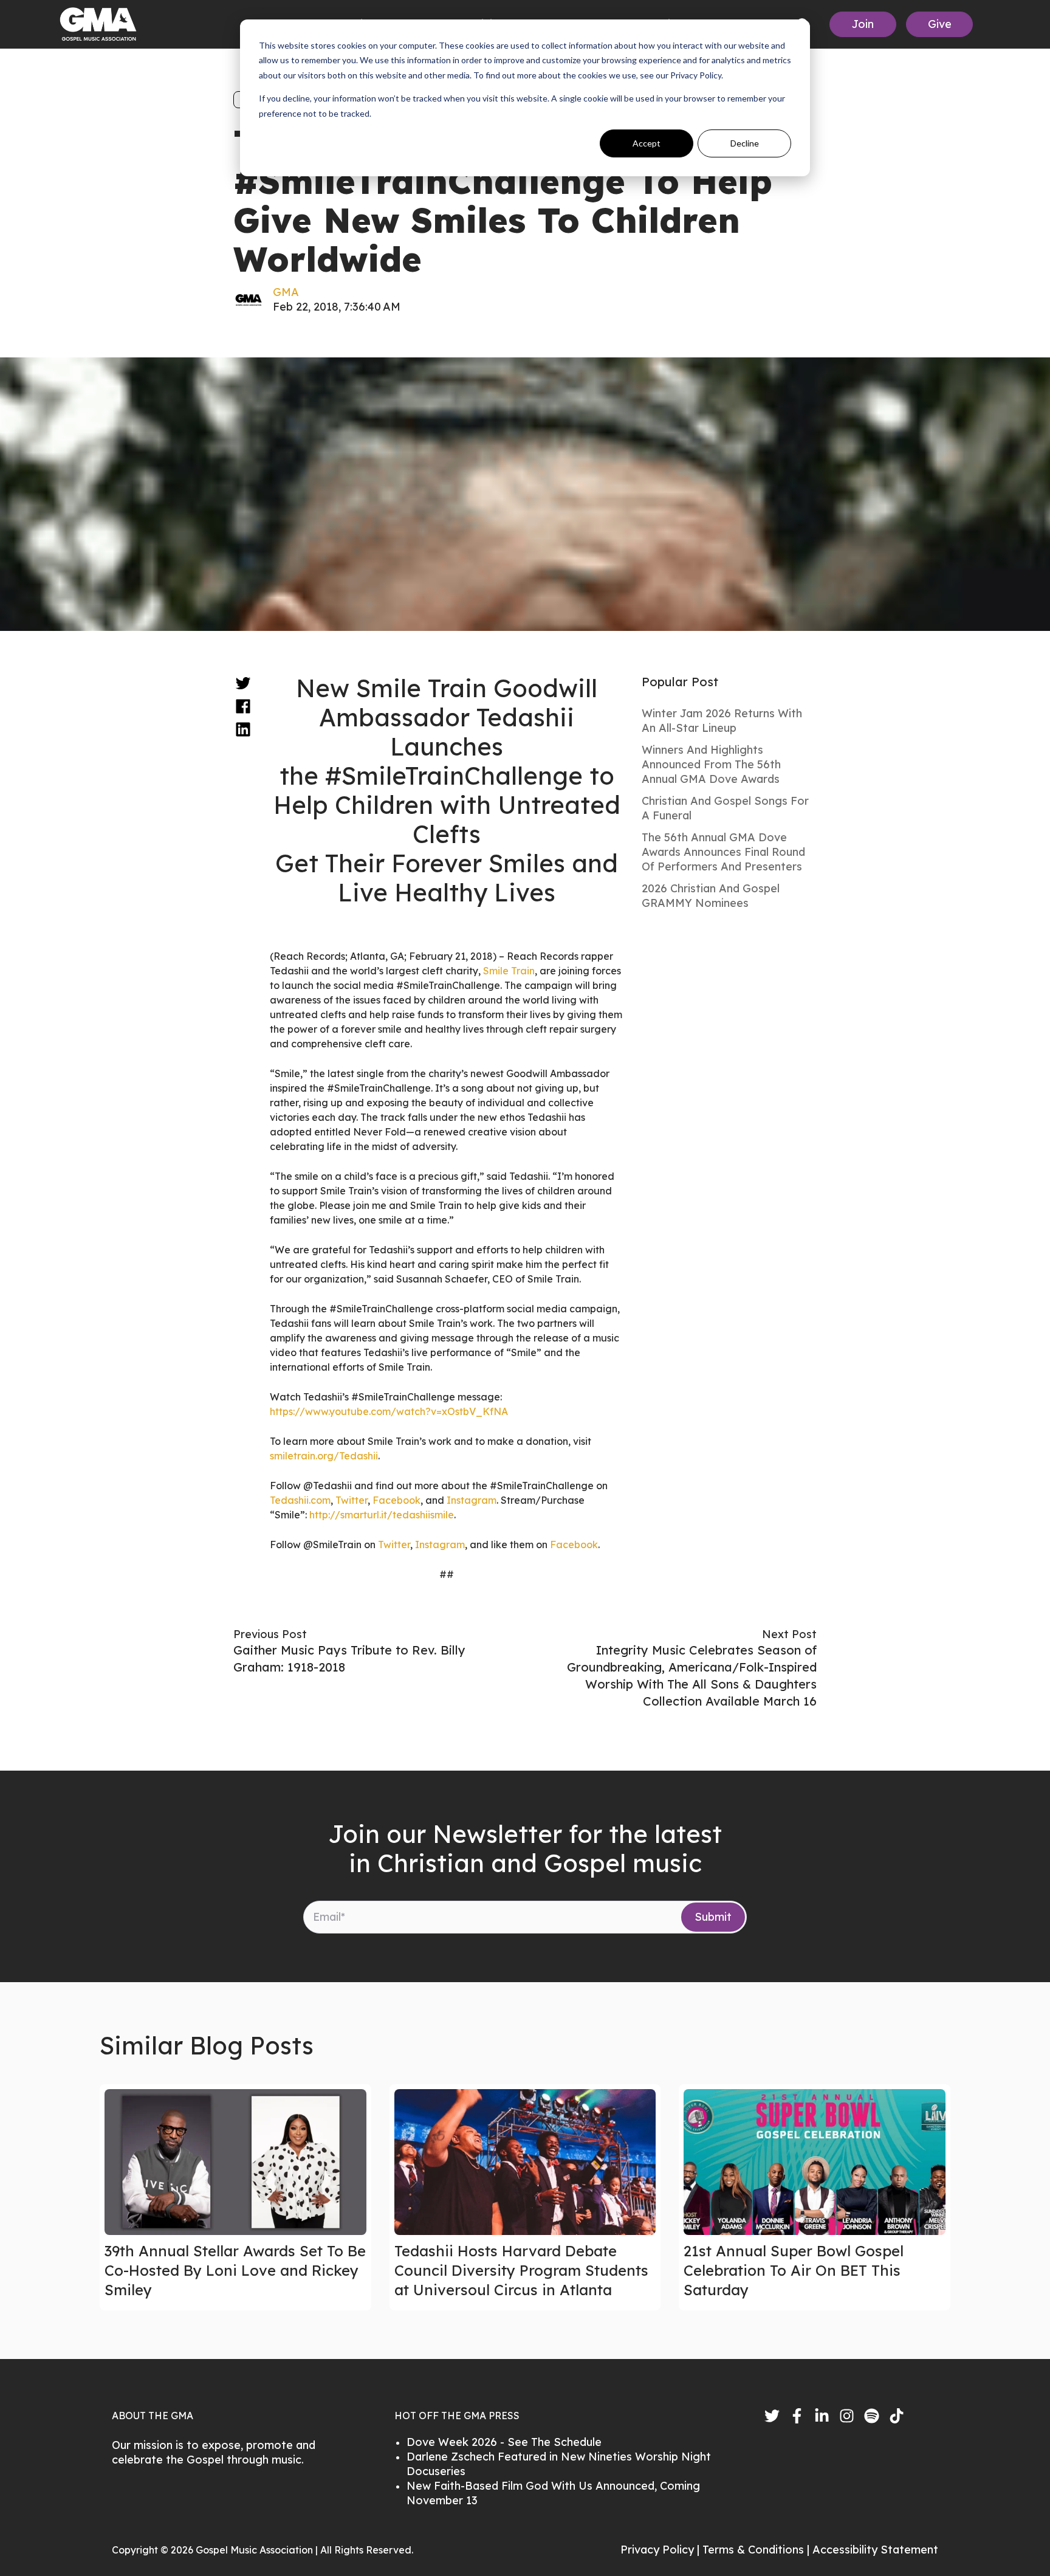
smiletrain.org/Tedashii (324, 1456)
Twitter (352, 1500)
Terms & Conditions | (757, 2550)
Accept (647, 143)
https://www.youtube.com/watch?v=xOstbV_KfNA (389, 1411)
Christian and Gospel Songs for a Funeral (725, 808)
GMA (286, 292)
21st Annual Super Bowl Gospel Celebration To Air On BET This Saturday (794, 2270)
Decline (745, 143)
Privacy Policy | (661, 2550)
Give (940, 24)
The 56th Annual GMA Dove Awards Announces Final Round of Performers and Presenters (723, 852)
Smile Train (509, 971)
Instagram (472, 1500)
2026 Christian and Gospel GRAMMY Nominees (711, 896)
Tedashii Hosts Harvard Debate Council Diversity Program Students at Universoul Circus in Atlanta (521, 2270)
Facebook (396, 1500)
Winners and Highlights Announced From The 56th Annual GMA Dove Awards (711, 764)
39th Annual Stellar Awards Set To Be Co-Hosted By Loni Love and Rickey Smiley (235, 2270)
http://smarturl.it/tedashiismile (382, 1515)
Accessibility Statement (875, 2550)
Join (863, 24)
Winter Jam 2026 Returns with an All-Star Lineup (722, 721)
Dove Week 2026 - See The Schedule (504, 2442)
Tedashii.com (300, 1500)
